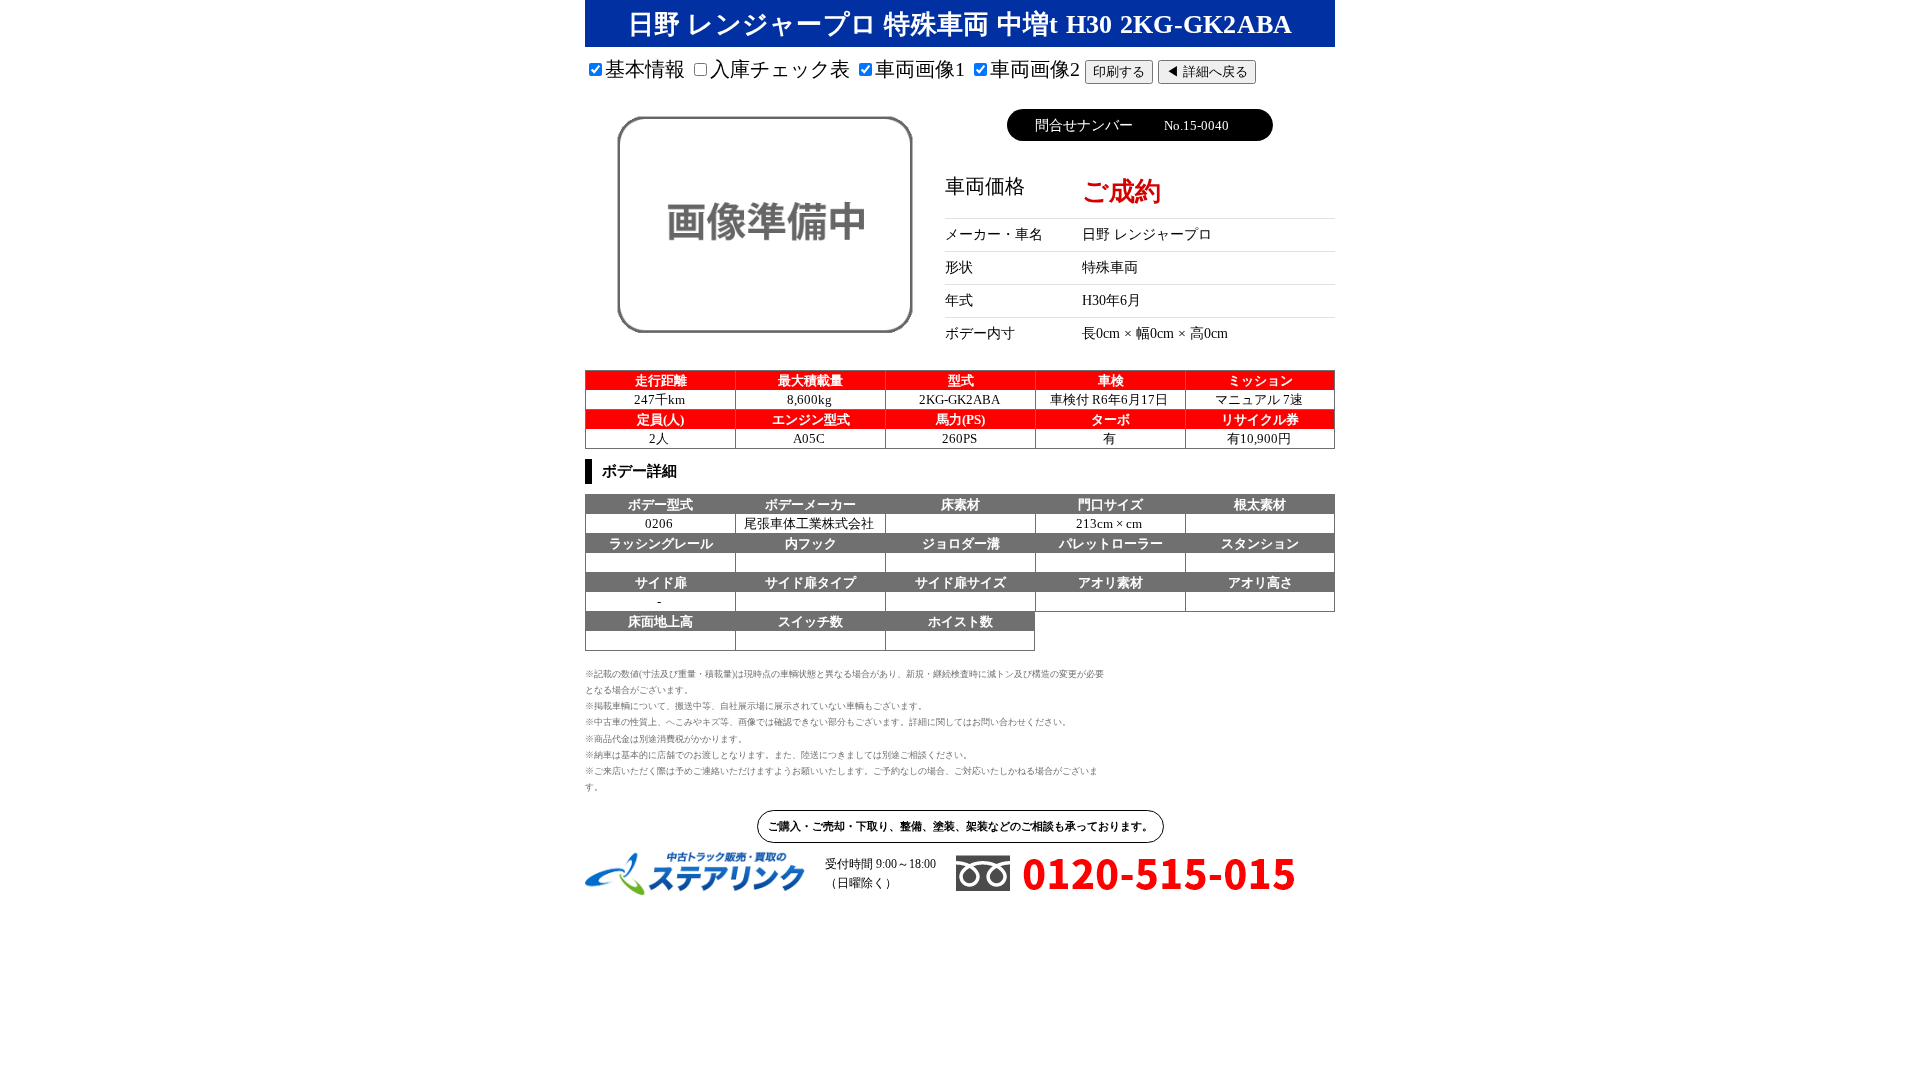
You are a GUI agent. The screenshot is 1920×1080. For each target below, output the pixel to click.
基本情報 (645, 69)
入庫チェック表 (780, 69)
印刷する (1119, 71)
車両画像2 (1035, 69)
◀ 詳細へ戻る (1207, 71)
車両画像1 (920, 69)
